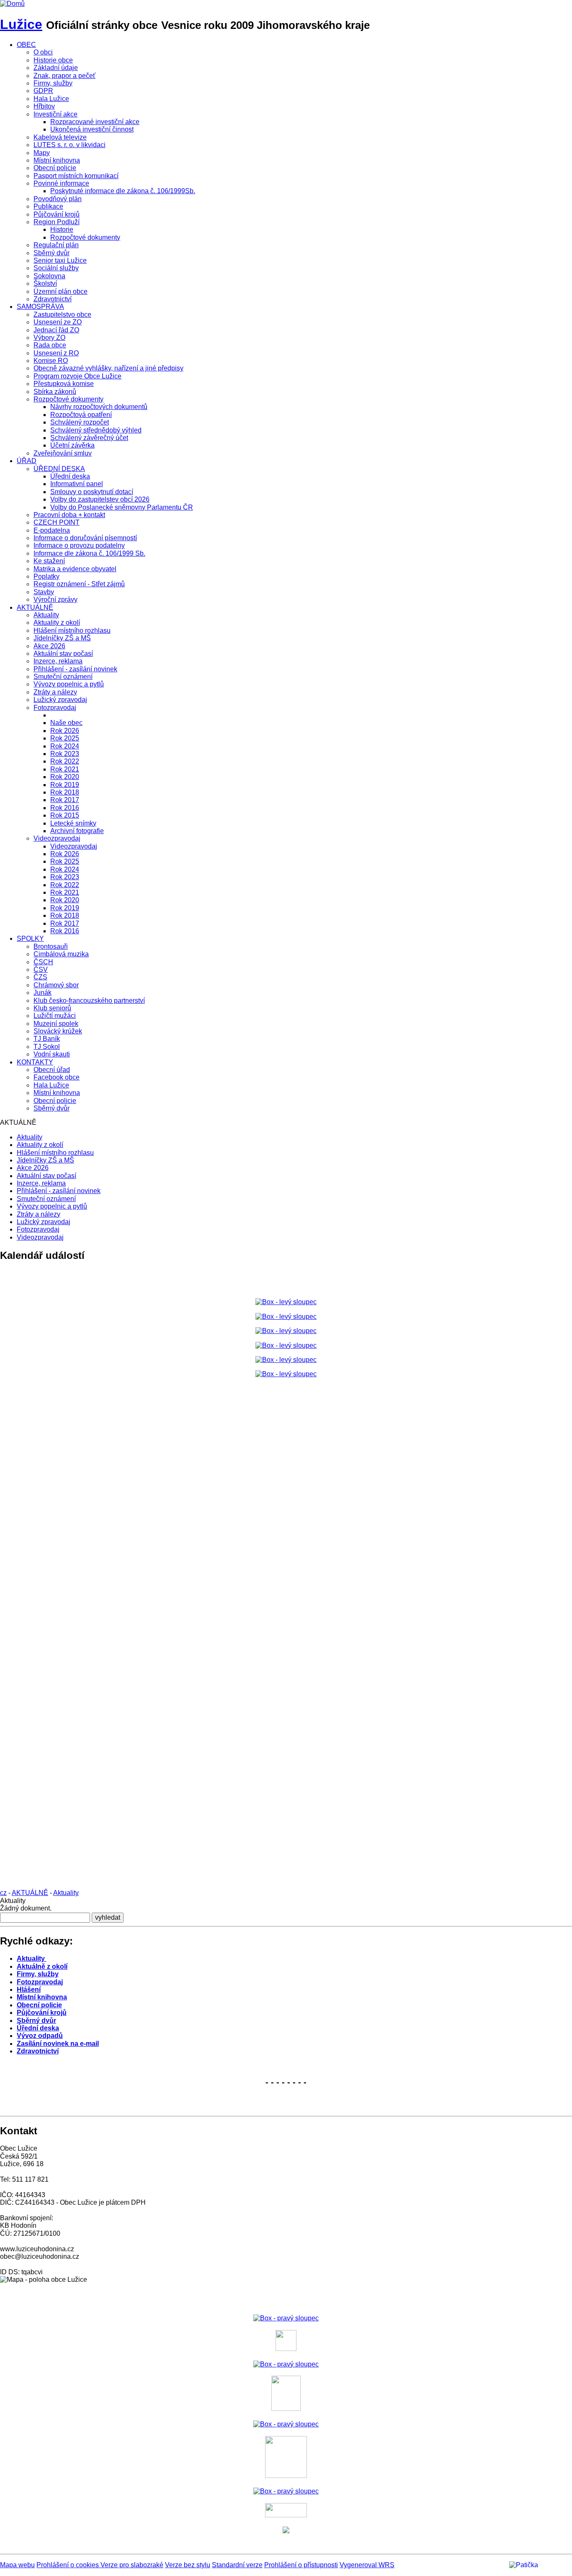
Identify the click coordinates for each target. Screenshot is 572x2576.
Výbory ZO (49, 338)
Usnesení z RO (56, 353)
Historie (62, 229)
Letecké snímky (73, 823)
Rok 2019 (65, 785)
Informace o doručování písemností (85, 538)
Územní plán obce (61, 291)
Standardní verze (237, 2565)
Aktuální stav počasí (63, 654)
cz (3, 1893)
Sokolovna (49, 276)
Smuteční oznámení (63, 677)
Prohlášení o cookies (68, 2565)
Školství (45, 283)
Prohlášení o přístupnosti (301, 2565)
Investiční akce (55, 114)
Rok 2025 (65, 738)
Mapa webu (17, 2565)
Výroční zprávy (55, 599)
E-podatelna (52, 530)
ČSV (41, 970)
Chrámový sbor (56, 985)
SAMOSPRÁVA (40, 307)
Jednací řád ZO (56, 330)
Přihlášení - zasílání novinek (75, 669)
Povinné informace (61, 183)
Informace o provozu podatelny (79, 545)
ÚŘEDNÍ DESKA (59, 469)
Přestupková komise (64, 384)
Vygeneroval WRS (367, 2565)
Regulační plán (56, 245)
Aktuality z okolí (57, 623)
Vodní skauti (52, 1054)
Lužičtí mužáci (55, 1016)
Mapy (42, 153)
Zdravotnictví (53, 299)
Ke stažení (49, 561)
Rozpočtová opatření (81, 415)
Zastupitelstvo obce (62, 315)
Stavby (44, 592)
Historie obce (53, 60)
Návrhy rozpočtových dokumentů (99, 407)
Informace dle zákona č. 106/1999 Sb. (89, 553)
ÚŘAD (27, 461)
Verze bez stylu (188, 2565)
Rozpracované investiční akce (95, 122)
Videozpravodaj (57, 838)
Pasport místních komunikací (76, 176)
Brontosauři (51, 946)
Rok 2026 (65, 731)
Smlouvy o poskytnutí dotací (92, 492)
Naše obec (66, 723)
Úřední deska (70, 476)
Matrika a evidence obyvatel (75, 569)
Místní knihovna (57, 160)
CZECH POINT (57, 522)
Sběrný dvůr (52, 253)
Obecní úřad (52, 1070)
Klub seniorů (52, 1008)
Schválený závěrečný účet (89, 438)
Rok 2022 (65, 761)
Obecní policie (55, 168)
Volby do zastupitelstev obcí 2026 (100, 499)
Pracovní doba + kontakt (69, 515)
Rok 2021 (65, 769)
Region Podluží (57, 222)
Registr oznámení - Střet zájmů (79, 584)
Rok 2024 (65, 746)
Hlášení (29, 1990)
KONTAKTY (35, 1062)
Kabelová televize (60, 137)
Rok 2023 (65, 754)
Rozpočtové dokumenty (85, 237)
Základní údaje (56, 68)
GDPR (43, 91)
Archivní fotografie (77, 831)
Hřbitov (44, 106)
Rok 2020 (65, 777)
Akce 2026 (49, 646)
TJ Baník (47, 1039)
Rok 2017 (65, 800)
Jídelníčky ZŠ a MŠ (62, 638)
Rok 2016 (65, 808)
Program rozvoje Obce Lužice (77, 376)
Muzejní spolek (56, 1024)
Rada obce (50, 345)
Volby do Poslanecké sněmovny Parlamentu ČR (122, 507)
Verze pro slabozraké (132, 2565)
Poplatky (46, 576)
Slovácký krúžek (58, 1031)
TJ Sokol (47, 1047)
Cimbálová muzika (61, 954)
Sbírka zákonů (55, 392)
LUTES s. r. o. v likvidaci (70, 145)
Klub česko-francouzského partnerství (89, 1001)
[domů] (12, 4)
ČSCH (43, 962)
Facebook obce (57, 1077)
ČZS (40, 977)
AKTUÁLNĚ (35, 607)
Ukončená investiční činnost (92, 129)
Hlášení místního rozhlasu (72, 630)
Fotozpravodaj (55, 708)
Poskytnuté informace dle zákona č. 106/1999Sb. (123, 191)
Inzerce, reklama (58, 661)
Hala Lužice (51, 99)
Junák (43, 993)
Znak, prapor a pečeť (64, 76)
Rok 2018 (65, 792)
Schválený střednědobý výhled (96, 430)
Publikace (48, 206)
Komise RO (51, 361)
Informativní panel (77, 484)
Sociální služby (56, 268)
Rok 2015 (65, 815)
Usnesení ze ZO (58, 322)
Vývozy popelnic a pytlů (69, 684)
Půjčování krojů (57, 214)
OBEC (26, 45)
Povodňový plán (58, 199)
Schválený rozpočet (80, 422)
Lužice (21, 24)
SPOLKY (30, 938)
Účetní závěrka (72, 445)
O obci (43, 52)
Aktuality (46, 615)
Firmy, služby (53, 83)
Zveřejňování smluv (63, 453)
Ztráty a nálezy (55, 692)
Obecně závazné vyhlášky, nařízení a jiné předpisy (108, 368)
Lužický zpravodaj (60, 700)
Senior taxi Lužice (60, 260)
